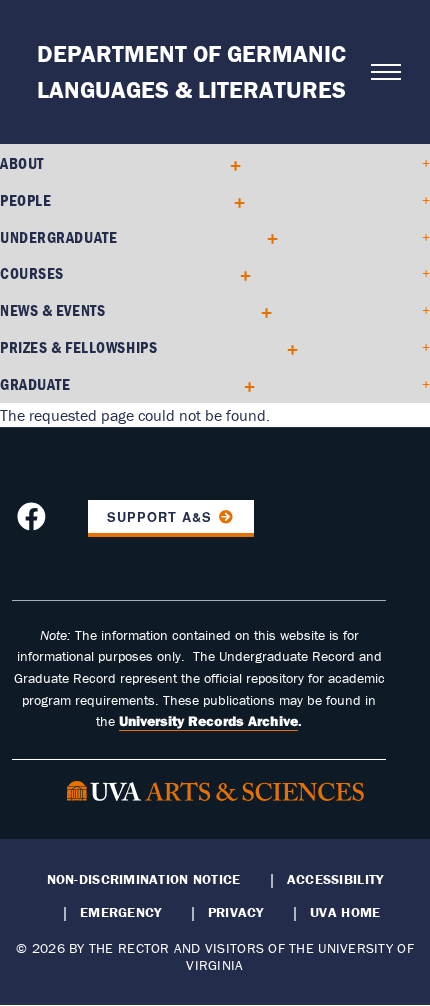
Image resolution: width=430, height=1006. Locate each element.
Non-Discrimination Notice (144, 879)
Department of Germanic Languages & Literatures (191, 71)
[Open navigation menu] (378, 72)
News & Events (52, 310)
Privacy (236, 912)
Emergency (120, 912)
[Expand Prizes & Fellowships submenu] (285, 347)
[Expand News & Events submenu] (259, 310)
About (22, 163)
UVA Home (345, 912)
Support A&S (159, 517)
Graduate (35, 384)
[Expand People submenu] (232, 200)
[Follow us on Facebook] (34, 523)
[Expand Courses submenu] (238, 273)
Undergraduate (58, 237)
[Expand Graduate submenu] (242, 384)
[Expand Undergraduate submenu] (265, 236)
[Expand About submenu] (228, 163)
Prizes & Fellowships (78, 347)
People (25, 200)
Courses (32, 273)
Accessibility (335, 879)
